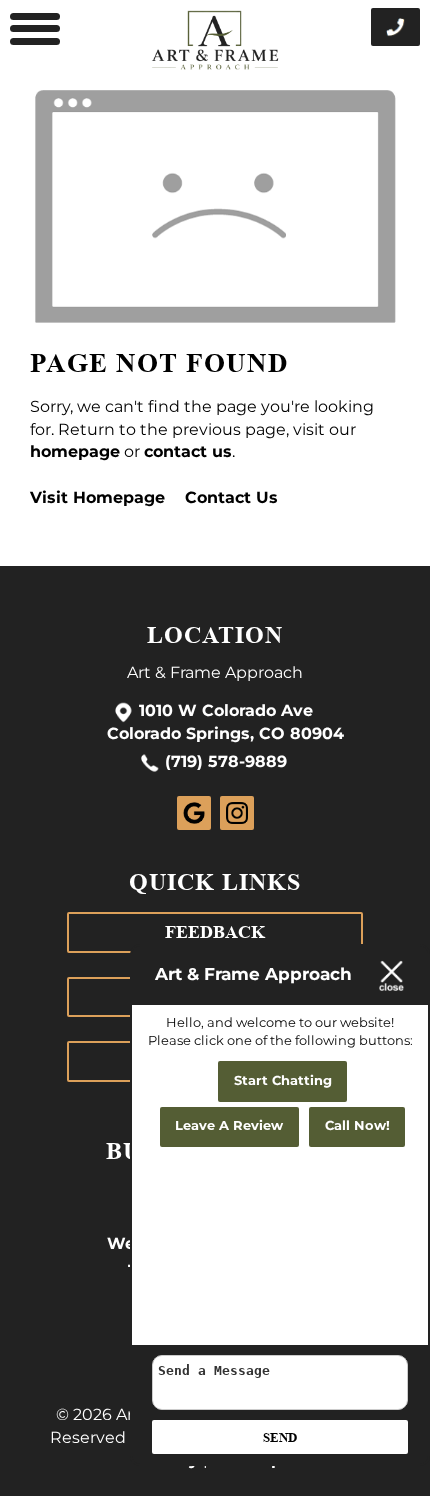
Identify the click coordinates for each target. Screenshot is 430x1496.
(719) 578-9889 (226, 763)
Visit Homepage (97, 498)
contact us (188, 452)
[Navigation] (35, 30)
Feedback (215, 932)
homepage (75, 452)
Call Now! (357, 1126)
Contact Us (231, 498)
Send (280, 1437)
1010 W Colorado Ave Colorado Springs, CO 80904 (225, 723)
